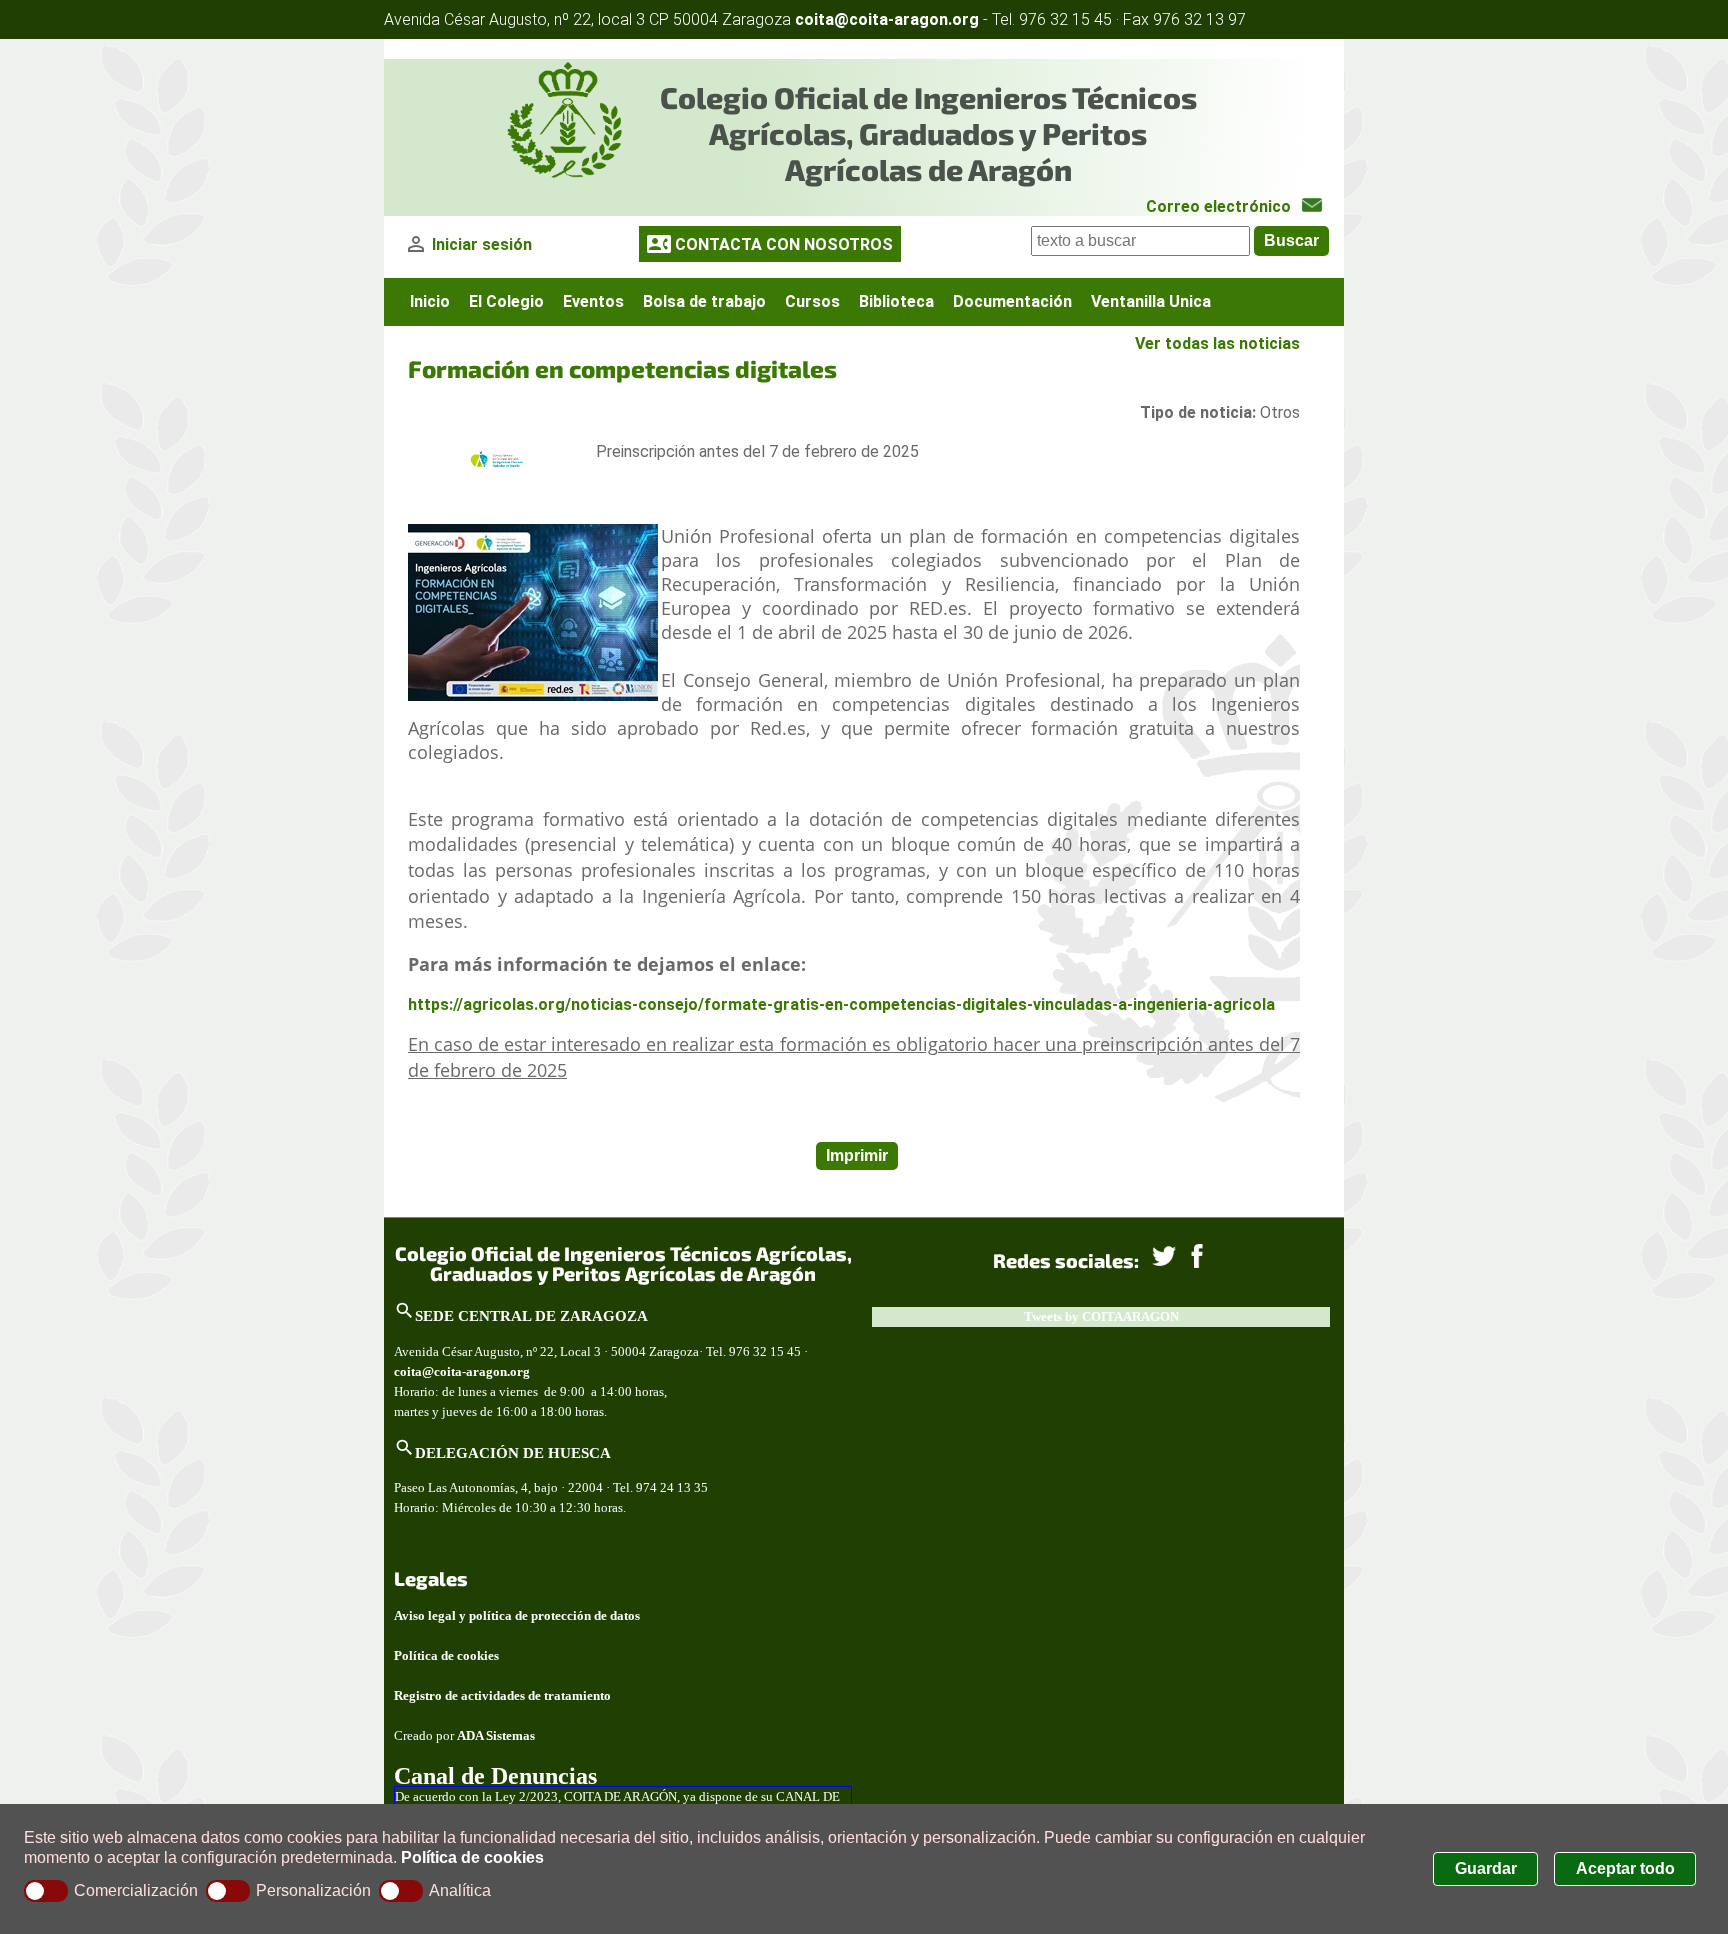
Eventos (593, 301)
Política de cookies (472, 1857)
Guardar (1486, 1868)
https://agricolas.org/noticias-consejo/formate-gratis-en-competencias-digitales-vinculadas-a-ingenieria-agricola (843, 1004)
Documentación (1012, 301)
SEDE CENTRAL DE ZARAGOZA (531, 1315)
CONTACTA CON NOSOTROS (784, 244)
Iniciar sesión (482, 244)
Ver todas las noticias (1217, 343)
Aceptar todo (1625, 1868)
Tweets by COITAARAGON (1101, 1316)
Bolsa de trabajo (704, 301)
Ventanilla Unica (1151, 301)
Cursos (812, 301)
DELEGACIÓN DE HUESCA (513, 1452)
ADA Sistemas (496, 1735)
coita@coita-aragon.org (887, 19)
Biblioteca (896, 301)
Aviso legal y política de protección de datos (517, 1615)
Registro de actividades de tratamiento (502, 1695)
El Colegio (506, 301)
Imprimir (857, 1155)
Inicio (430, 301)
